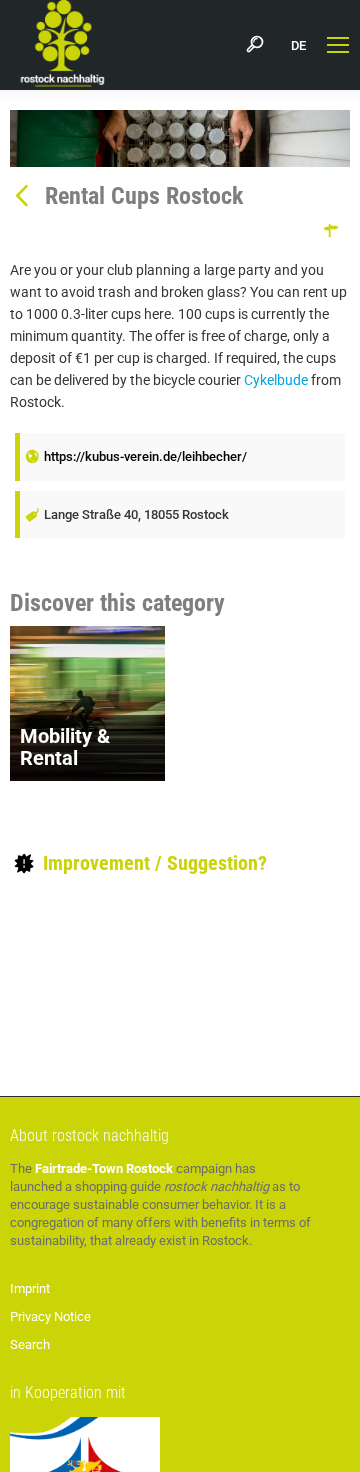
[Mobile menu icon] (338, 45)
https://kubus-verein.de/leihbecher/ (145, 456)
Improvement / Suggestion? (152, 863)
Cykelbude (276, 380)
